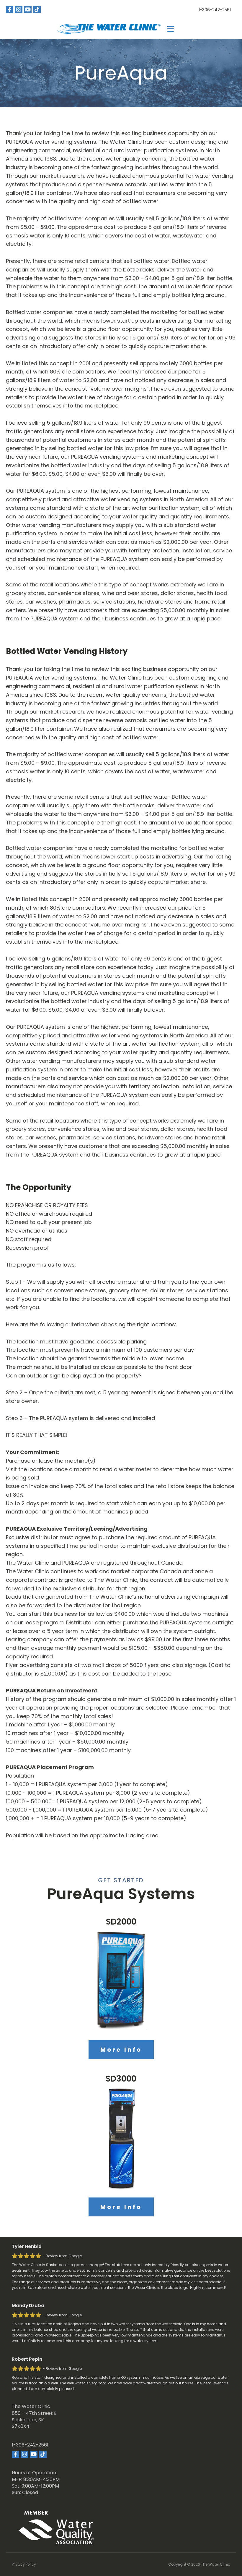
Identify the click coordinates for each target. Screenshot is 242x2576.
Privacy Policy (24, 2564)
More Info (121, 2050)
